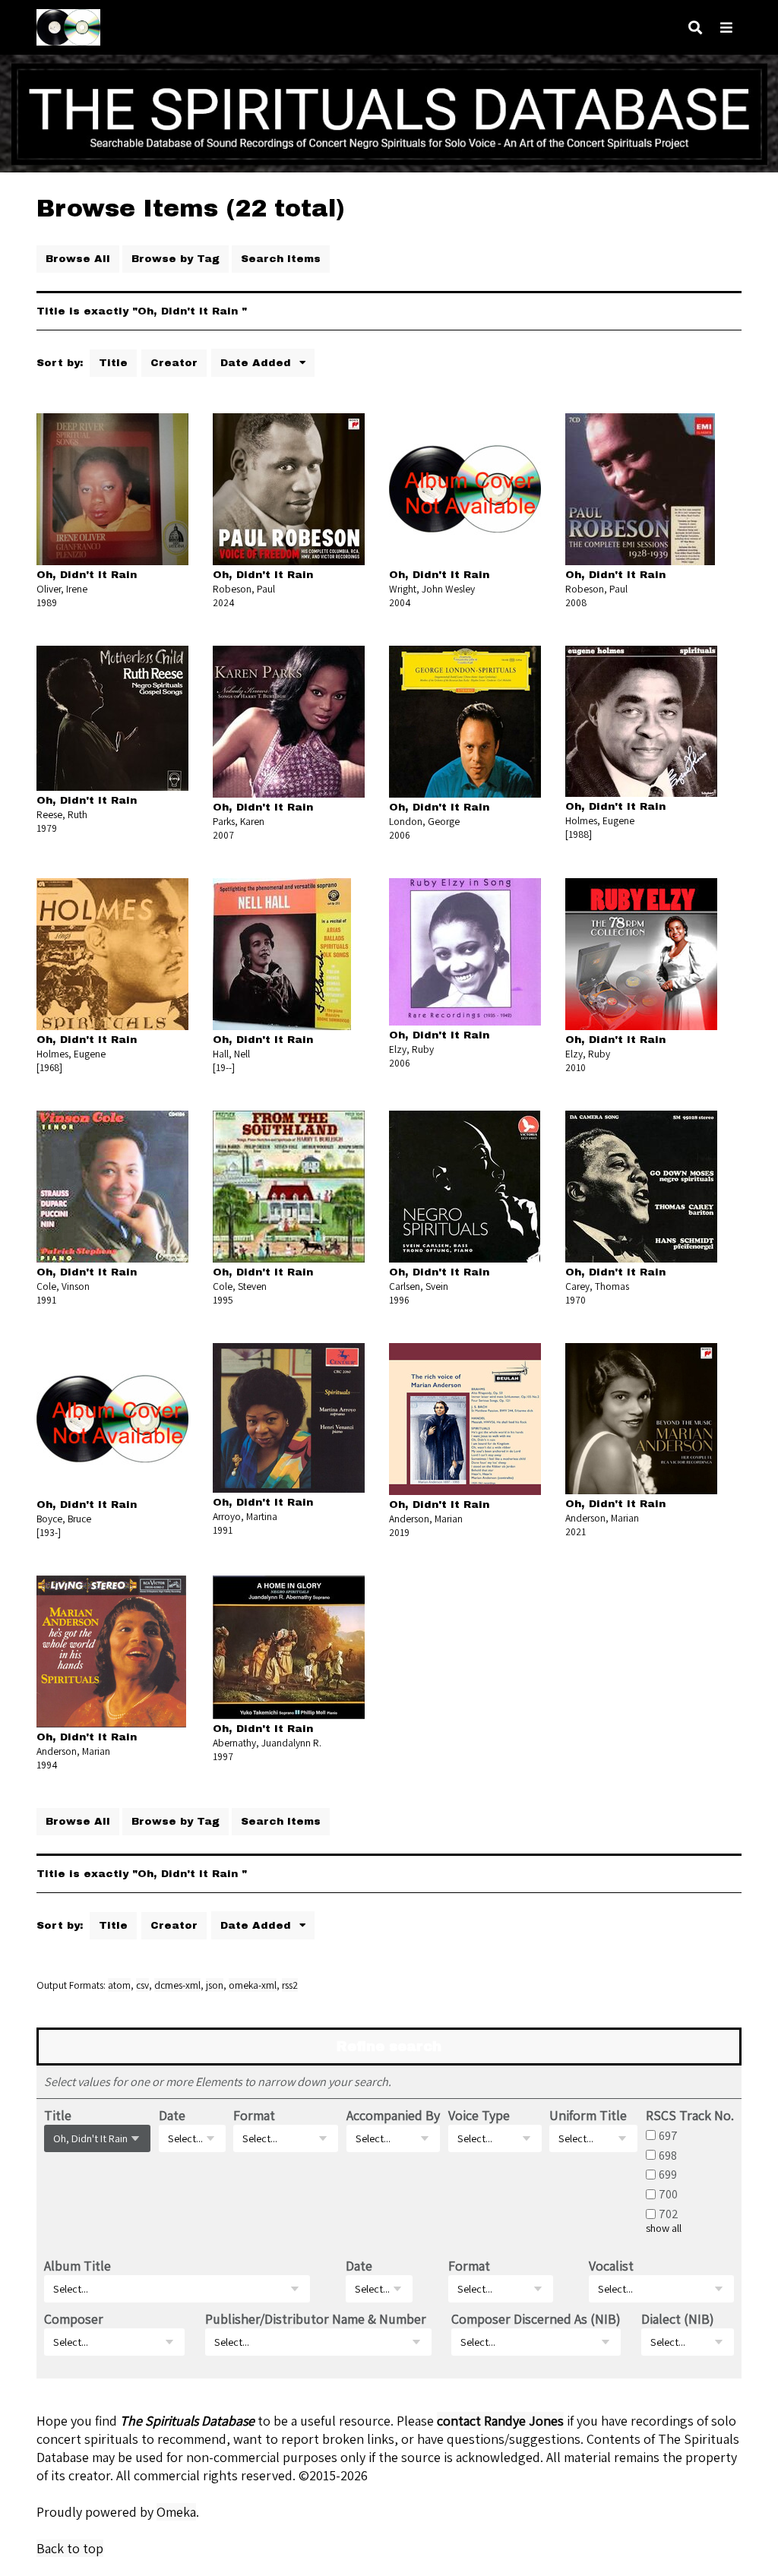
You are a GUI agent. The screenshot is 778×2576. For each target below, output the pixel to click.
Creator (174, 363)
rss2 (290, 1985)
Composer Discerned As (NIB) (536, 2319)
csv (142, 1985)
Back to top (70, 2548)
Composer (74, 2319)
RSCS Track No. (690, 2115)
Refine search (389, 2047)
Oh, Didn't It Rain (87, 575)
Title (113, 363)
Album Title (77, 2266)
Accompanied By (393, 2115)
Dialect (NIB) (678, 2319)
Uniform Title (588, 2115)
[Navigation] (726, 28)
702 (669, 2214)
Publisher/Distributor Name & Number (316, 2319)
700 (668, 2194)
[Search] (695, 28)
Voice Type (479, 2115)
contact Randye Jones (500, 2421)
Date (172, 2115)
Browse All (78, 259)
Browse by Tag (176, 259)
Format (254, 2115)
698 (668, 2154)
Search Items (281, 259)
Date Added (258, 363)
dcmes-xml (177, 1985)
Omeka (176, 2512)
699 (668, 2174)
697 (668, 2135)
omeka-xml (253, 1985)
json (215, 1985)
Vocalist (611, 2266)
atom (119, 1985)
